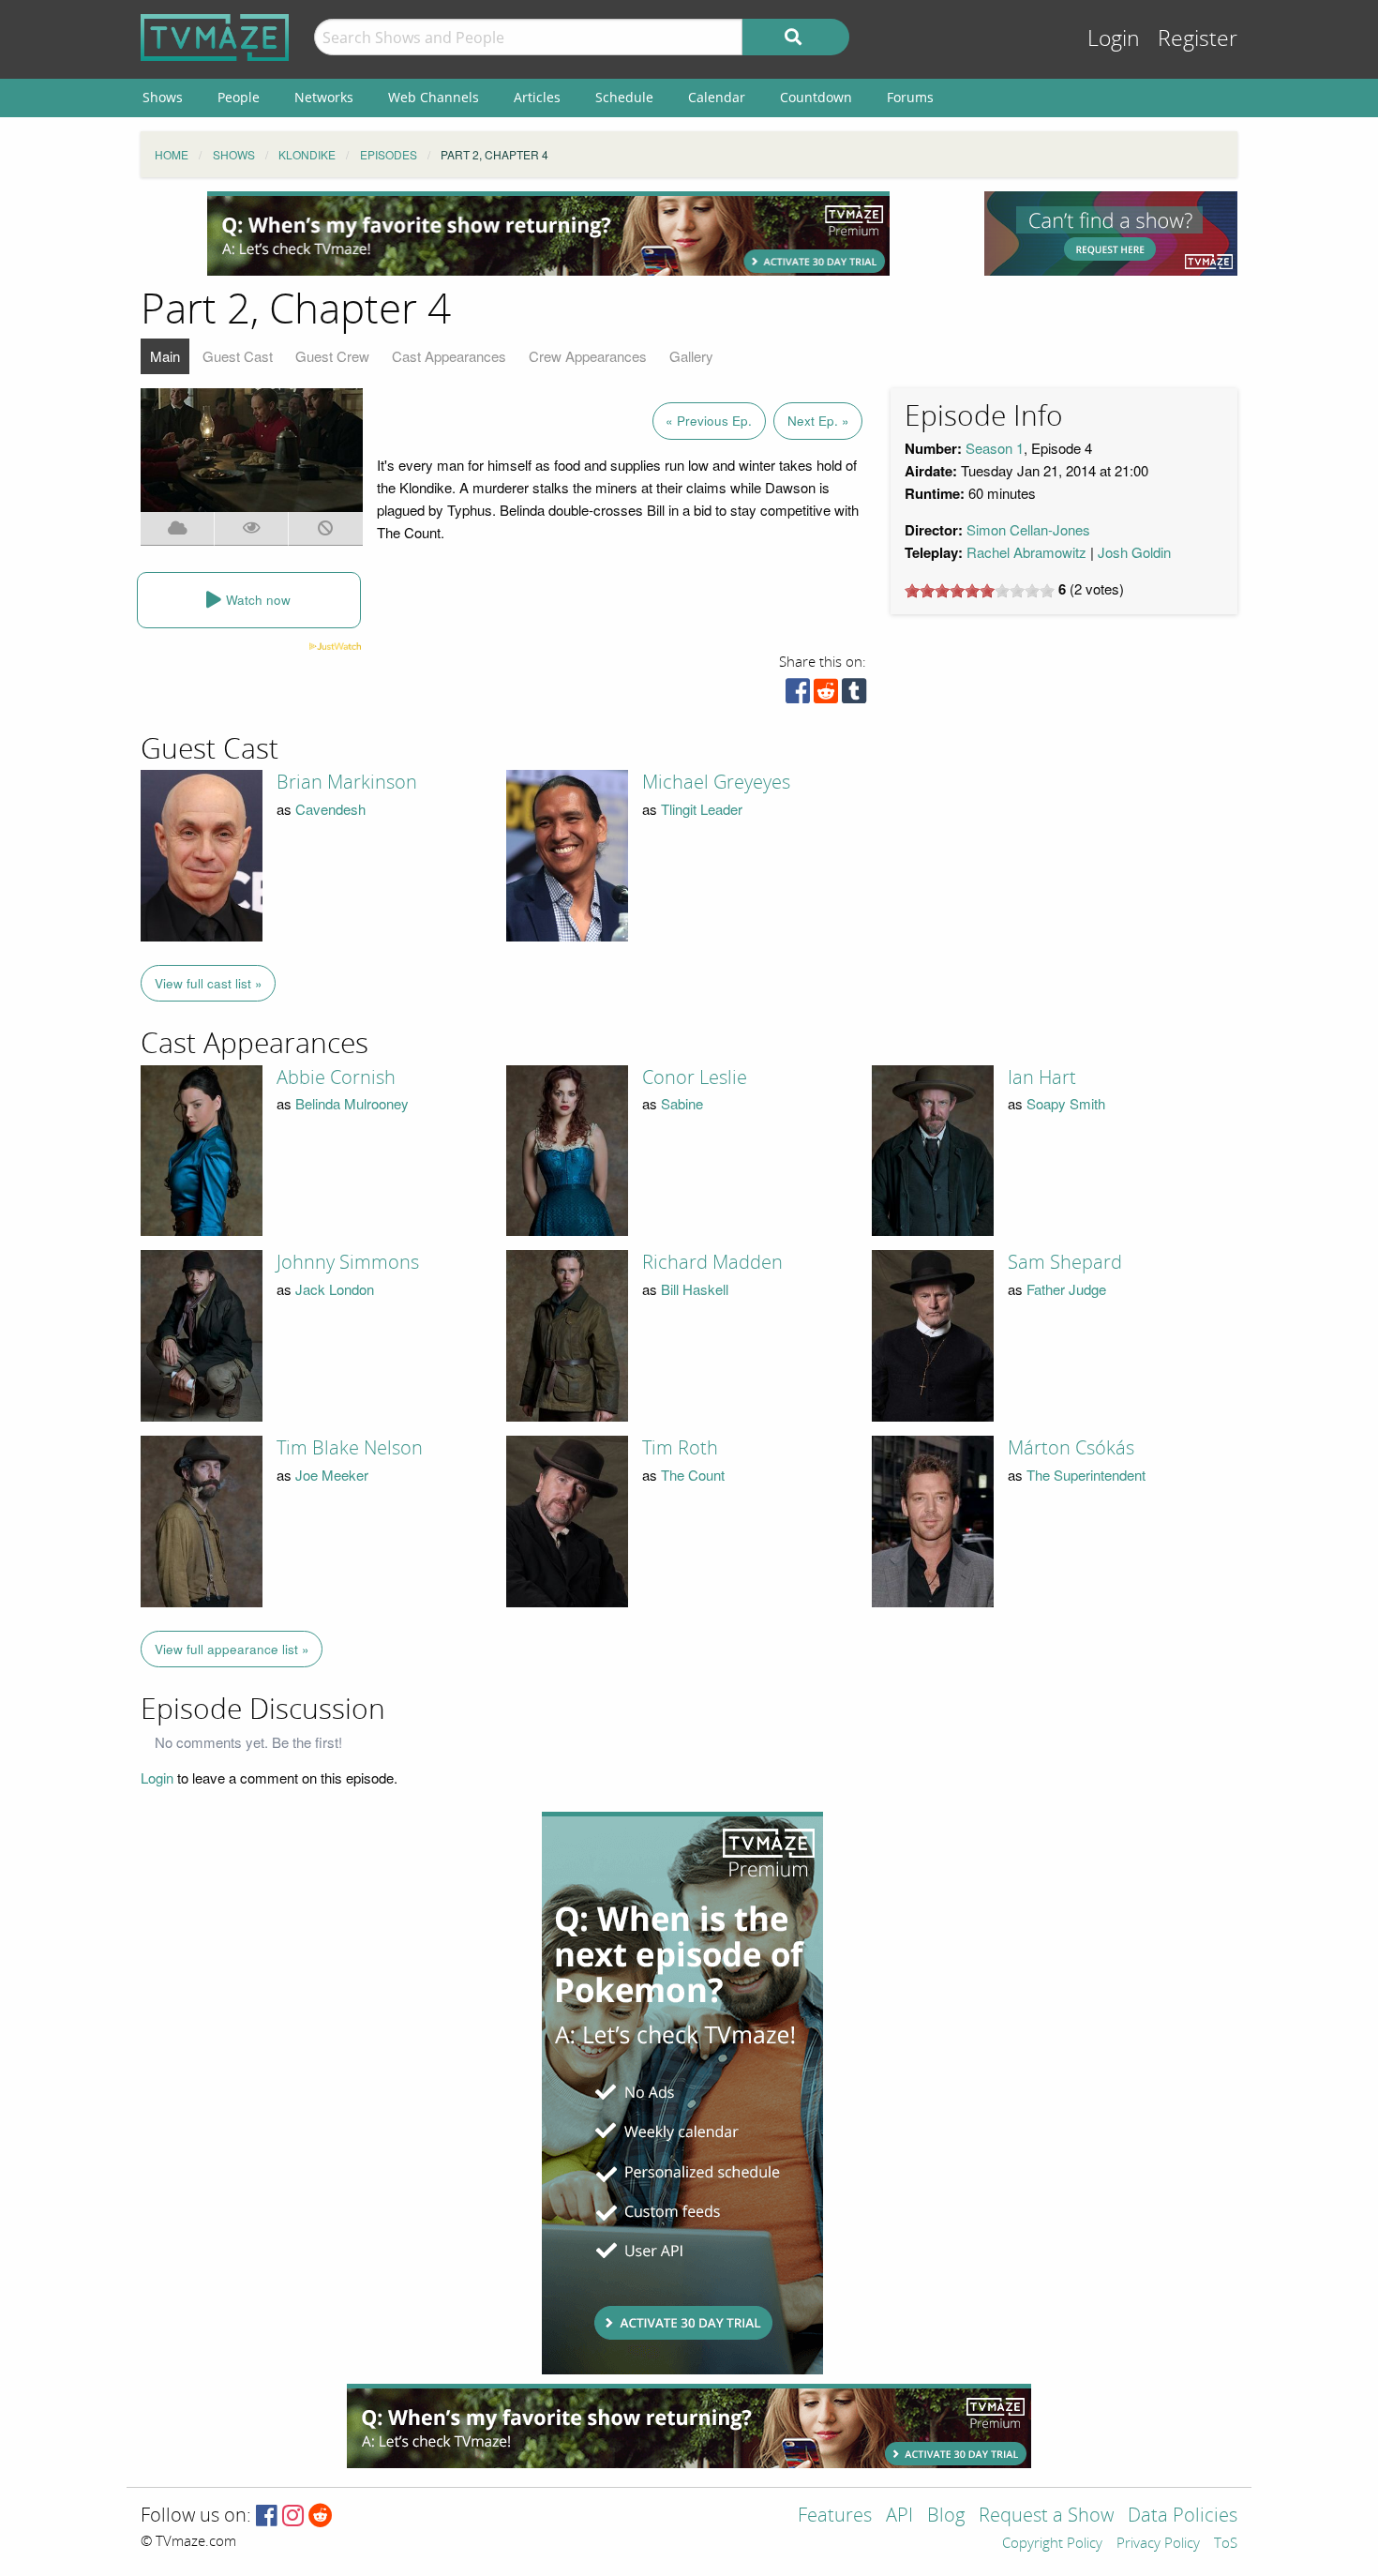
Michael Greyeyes (716, 782)
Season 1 (995, 448)
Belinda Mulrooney (352, 1103)
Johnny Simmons (348, 1262)
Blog (946, 2516)
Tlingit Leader (702, 809)
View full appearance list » (232, 1649)
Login (1114, 39)
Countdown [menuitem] (816, 97)
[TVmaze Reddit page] (321, 2516)
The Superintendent (1086, 1475)
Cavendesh (330, 809)
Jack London (335, 1289)
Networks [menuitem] (324, 97)
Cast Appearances (449, 356)
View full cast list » (209, 983)
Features (835, 2516)
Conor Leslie (695, 1077)
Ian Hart (1042, 1077)
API (899, 2516)
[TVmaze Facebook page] (267, 2516)
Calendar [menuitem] (717, 97)
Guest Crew (332, 356)
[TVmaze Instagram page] (293, 2516)
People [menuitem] (239, 97)
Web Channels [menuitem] (434, 97)
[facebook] (798, 695)
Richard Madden (712, 1262)
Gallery (691, 356)
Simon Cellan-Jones (1028, 529)
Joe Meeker (332, 1475)
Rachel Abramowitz (1026, 552)
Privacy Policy (1158, 2544)
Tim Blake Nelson (350, 1448)
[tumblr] (854, 695)
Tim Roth (680, 1448)
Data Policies (1183, 2516)
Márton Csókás (1071, 1448)
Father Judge (1066, 1289)
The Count (693, 1475)
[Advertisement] (548, 233)
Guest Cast (238, 356)
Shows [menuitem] (163, 97)
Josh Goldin (1134, 552)
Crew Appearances (588, 356)
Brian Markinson (347, 782)
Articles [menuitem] (537, 97)
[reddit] (826, 695)
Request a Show (1046, 2516)
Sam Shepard (1065, 1262)
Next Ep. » (818, 421)
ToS (1226, 2544)
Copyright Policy (1052, 2544)
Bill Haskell (695, 1289)
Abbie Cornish (336, 1077)
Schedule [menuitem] (624, 97)
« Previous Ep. (709, 421)
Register (1198, 39)
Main (165, 356)
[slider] (980, 591)
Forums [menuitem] (910, 97)
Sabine (682, 1103)
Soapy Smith (1066, 1103)
